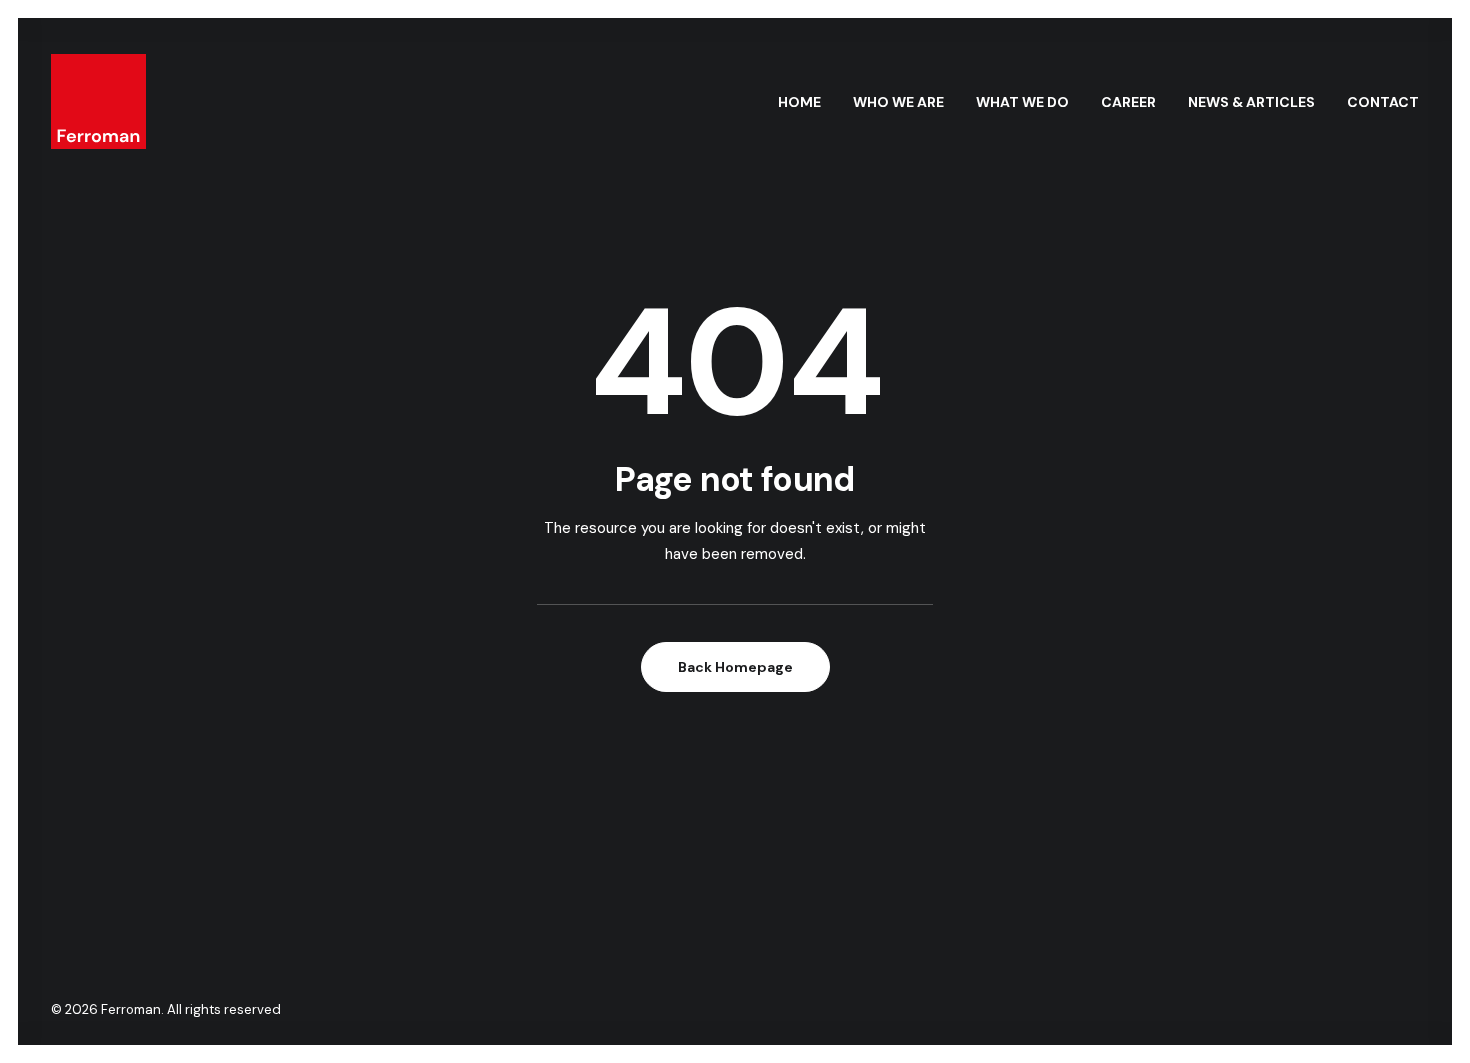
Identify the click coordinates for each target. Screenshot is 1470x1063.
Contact (1383, 102)
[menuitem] (806, 101)
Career (1128, 102)
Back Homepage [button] (735, 667)
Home (799, 102)
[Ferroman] (98, 101)
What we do (1022, 102)
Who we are (898, 102)
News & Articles (1251, 102)
